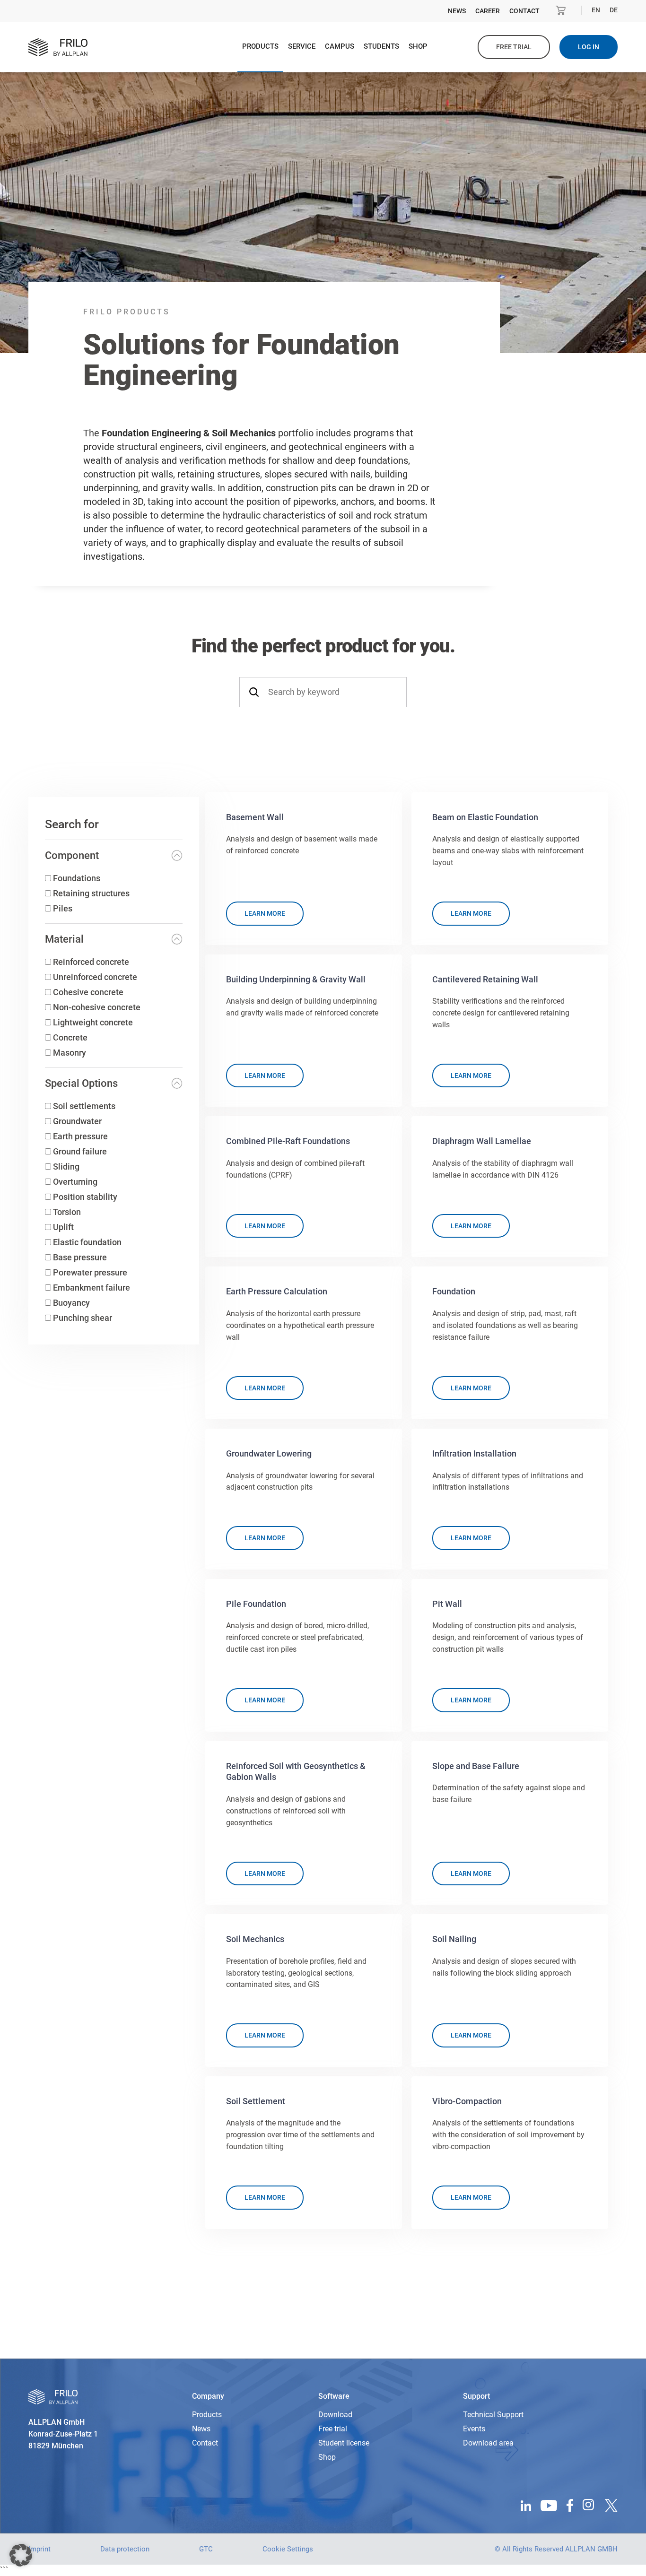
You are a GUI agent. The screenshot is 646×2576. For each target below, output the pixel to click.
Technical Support (493, 2415)
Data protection (125, 2549)
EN (596, 10)
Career (488, 11)
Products (260, 46)
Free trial (514, 47)
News (457, 11)
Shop (418, 46)
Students (381, 46)
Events (474, 2429)
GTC (206, 2549)
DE (614, 10)
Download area (488, 2443)
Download (335, 2415)
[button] (21, 2555)
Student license (344, 2443)
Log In (589, 47)
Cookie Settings (288, 2549)
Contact (524, 11)
